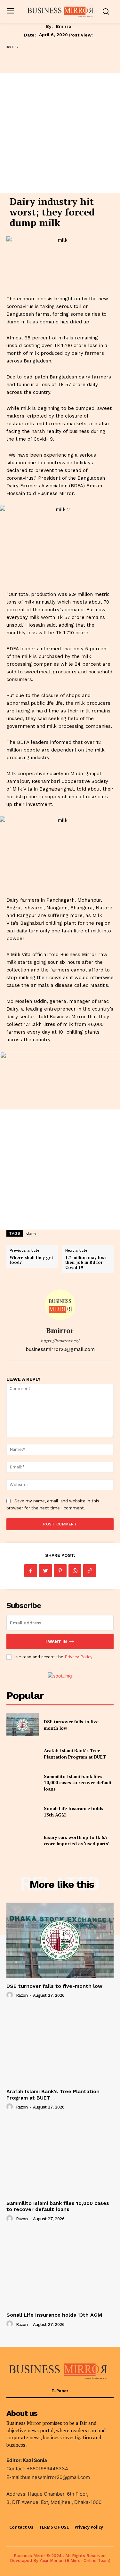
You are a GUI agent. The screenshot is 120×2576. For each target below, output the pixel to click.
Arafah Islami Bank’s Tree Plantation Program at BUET (75, 1754)
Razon (22, 1995)
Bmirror (65, 26)
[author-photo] (11, 1995)
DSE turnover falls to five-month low (54, 1986)
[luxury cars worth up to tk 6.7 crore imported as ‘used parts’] (23, 1841)
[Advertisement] (60, 133)
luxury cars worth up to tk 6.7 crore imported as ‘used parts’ (77, 1840)
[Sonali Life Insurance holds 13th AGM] (23, 1811)
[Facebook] (31, 1571)
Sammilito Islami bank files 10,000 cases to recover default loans (78, 1783)
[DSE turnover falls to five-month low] (23, 1725)
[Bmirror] (60, 1305)
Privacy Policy (78, 1657)
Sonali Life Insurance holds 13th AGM (54, 2315)
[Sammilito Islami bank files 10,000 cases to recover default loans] (23, 1783)
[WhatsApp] (75, 1571)
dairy (31, 1233)
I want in (56, 1641)
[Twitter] (45, 1571)
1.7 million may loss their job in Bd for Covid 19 (86, 1262)
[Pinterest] (60, 1571)
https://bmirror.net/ (60, 1341)
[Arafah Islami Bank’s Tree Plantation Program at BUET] (23, 1754)
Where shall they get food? (31, 1260)
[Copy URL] (90, 1571)
